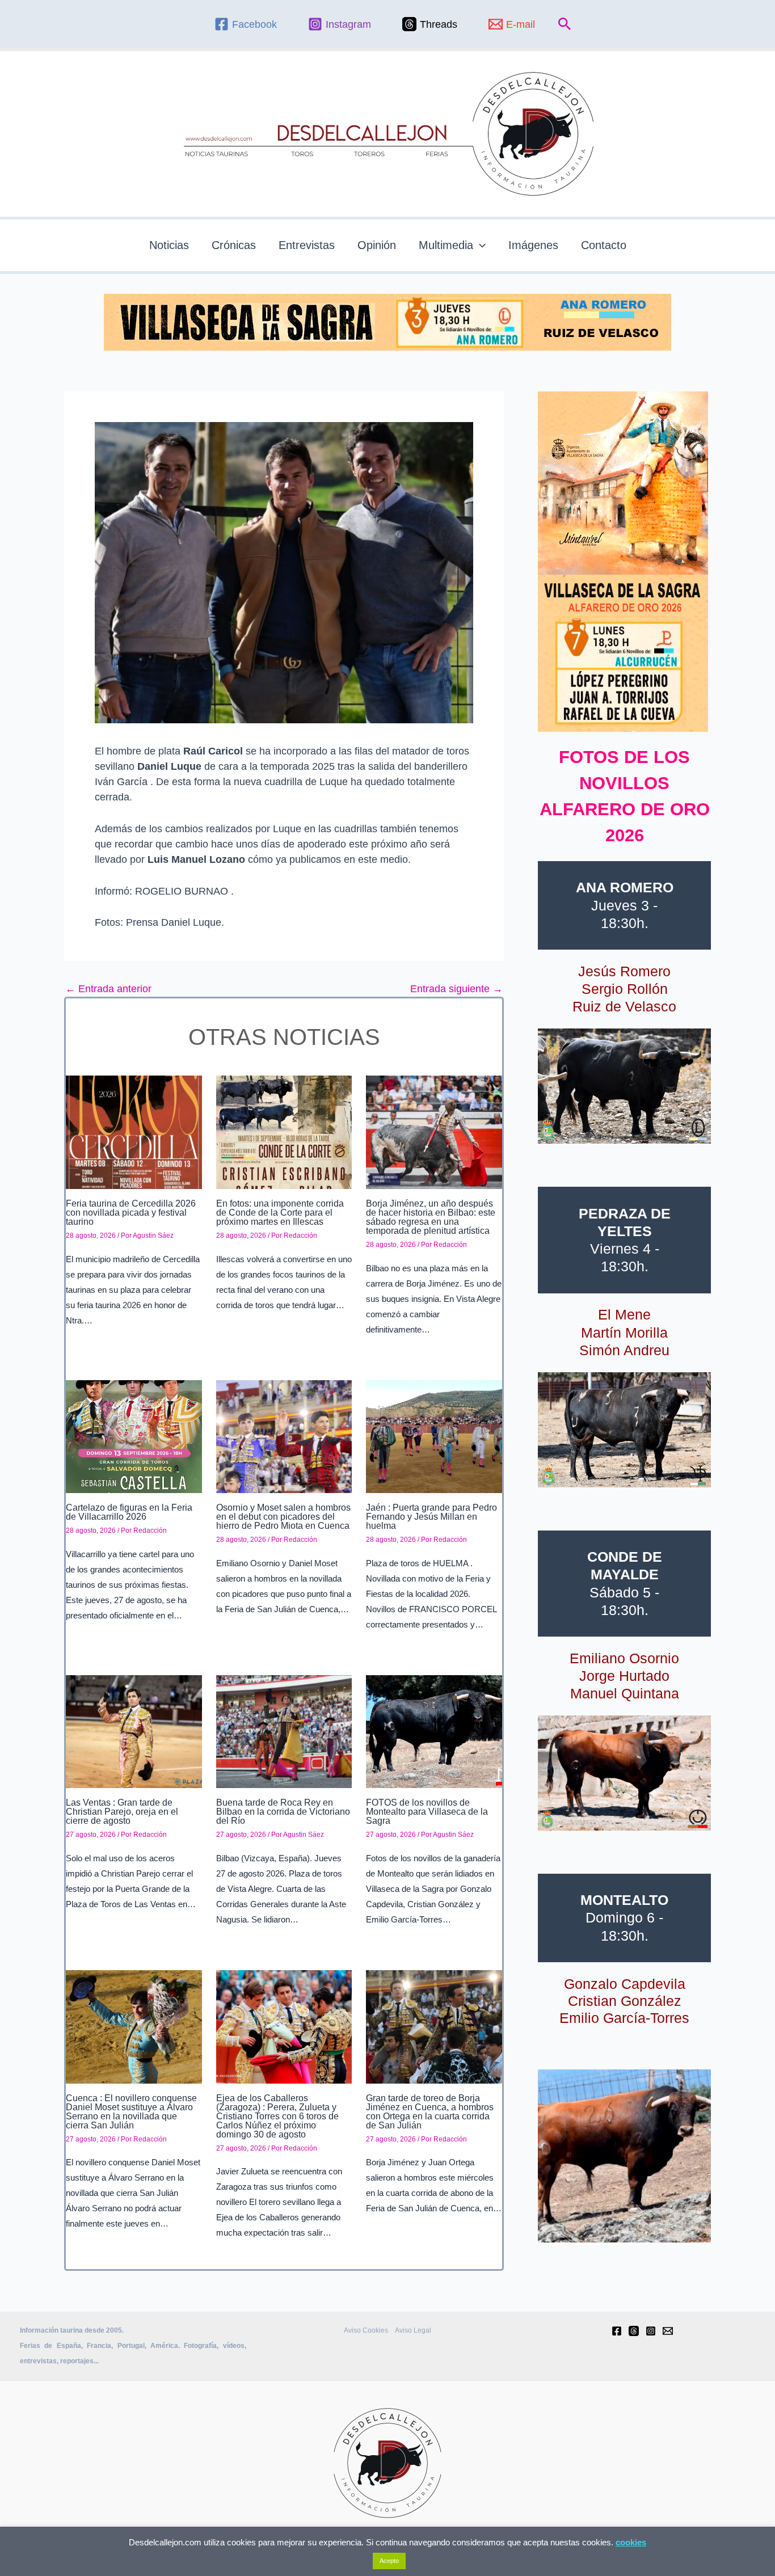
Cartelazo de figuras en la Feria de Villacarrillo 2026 (129, 1512)
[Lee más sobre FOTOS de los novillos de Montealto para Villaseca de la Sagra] (434, 1731)
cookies (631, 2542)
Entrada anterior (108, 989)
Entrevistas (307, 245)
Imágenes (533, 245)
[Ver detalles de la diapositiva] (624, 1086)
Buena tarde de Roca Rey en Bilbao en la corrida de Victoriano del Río (283, 1812)
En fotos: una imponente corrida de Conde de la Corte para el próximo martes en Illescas (280, 1213)
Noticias (169, 245)
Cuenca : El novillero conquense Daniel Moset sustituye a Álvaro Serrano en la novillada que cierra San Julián (131, 2112)
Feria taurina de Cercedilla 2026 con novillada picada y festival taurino (131, 1213)
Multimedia (446, 245)
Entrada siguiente (456, 989)
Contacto (604, 245)
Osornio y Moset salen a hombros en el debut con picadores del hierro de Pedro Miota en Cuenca (283, 1517)
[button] (565, 24)
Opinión (377, 245)
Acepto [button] (389, 2561)
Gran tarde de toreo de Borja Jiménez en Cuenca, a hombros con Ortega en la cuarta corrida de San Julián (430, 2112)
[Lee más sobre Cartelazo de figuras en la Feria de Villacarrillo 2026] (134, 1436)
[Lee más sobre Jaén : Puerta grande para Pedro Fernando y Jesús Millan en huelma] (434, 1436)
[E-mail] (668, 2331)
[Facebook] (617, 2331)
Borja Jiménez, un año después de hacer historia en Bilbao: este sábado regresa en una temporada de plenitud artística (431, 1217)
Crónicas (234, 245)
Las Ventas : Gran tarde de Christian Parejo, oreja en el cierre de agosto (122, 1812)
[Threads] (634, 2331)
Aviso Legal (413, 2330)
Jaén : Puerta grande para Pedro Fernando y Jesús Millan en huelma (431, 1517)
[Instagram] (651, 2331)
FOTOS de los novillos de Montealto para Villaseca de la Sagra (427, 1812)
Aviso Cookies (366, 2330)
